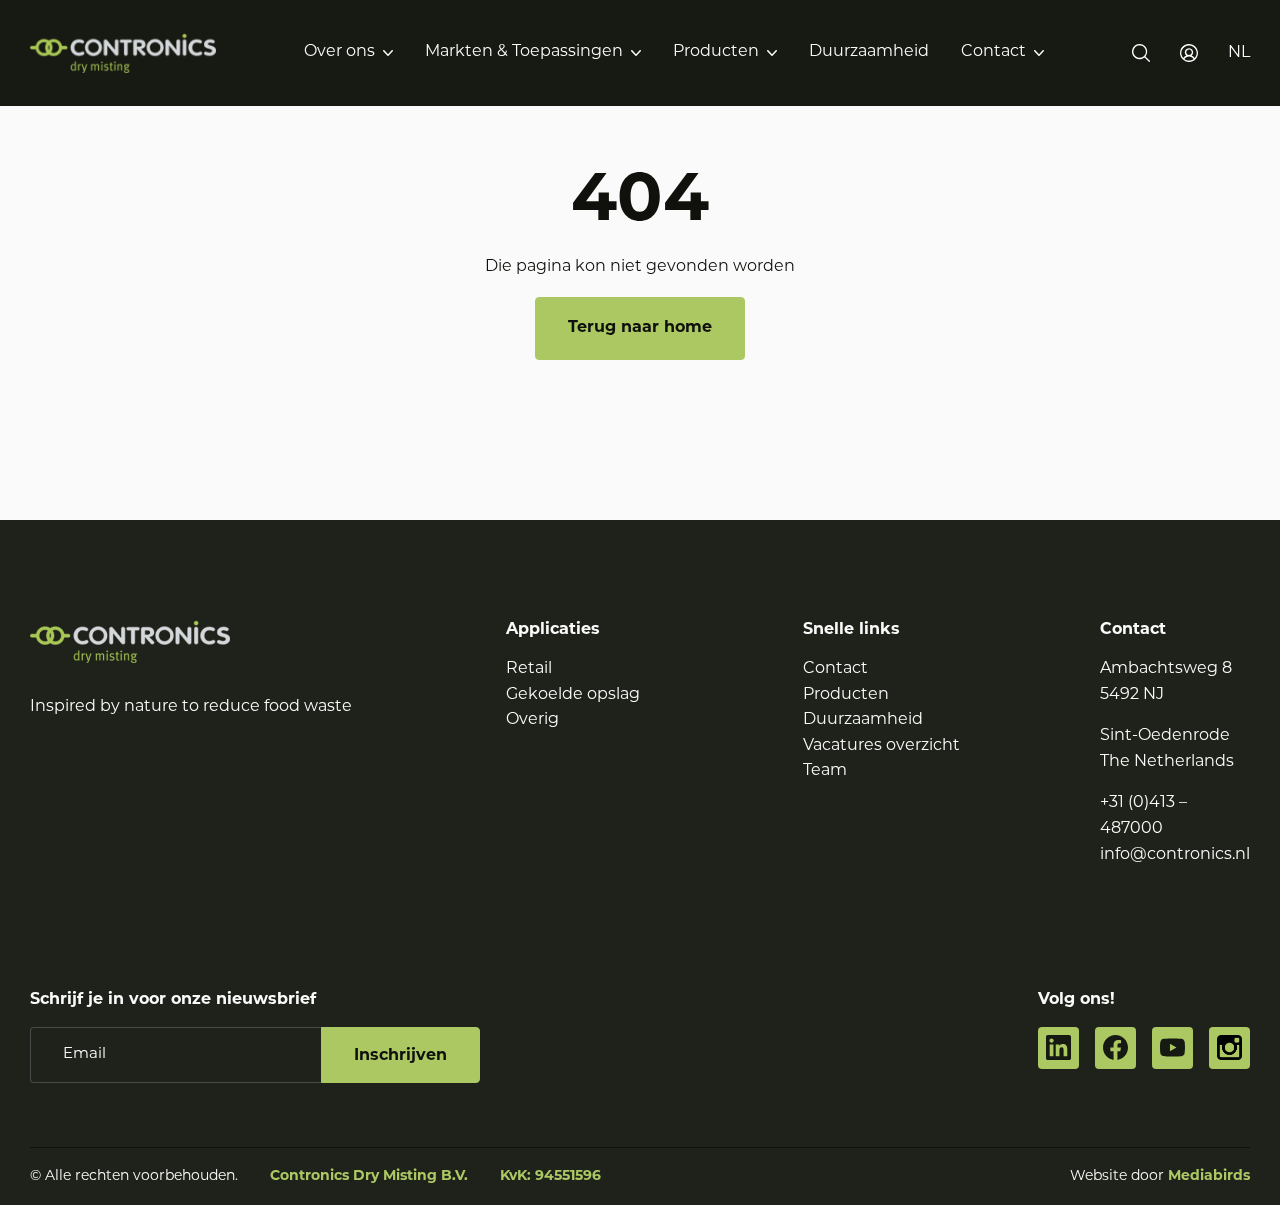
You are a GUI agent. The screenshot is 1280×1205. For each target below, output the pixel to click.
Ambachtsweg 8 (1166, 669)
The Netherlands (1167, 762)
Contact (993, 52)
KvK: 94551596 (550, 1176)
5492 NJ (1132, 695)
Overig (532, 720)
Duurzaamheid (869, 52)
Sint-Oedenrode (1165, 736)
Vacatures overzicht (881, 746)
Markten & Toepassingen (524, 52)
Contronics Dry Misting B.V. (369, 1176)
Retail (529, 669)
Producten (716, 52)
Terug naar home (640, 328)
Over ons (339, 52)
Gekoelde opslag (573, 695)
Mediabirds (1209, 1176)
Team (825, 771)
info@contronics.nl (1175, 855)
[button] (1239, 53)
